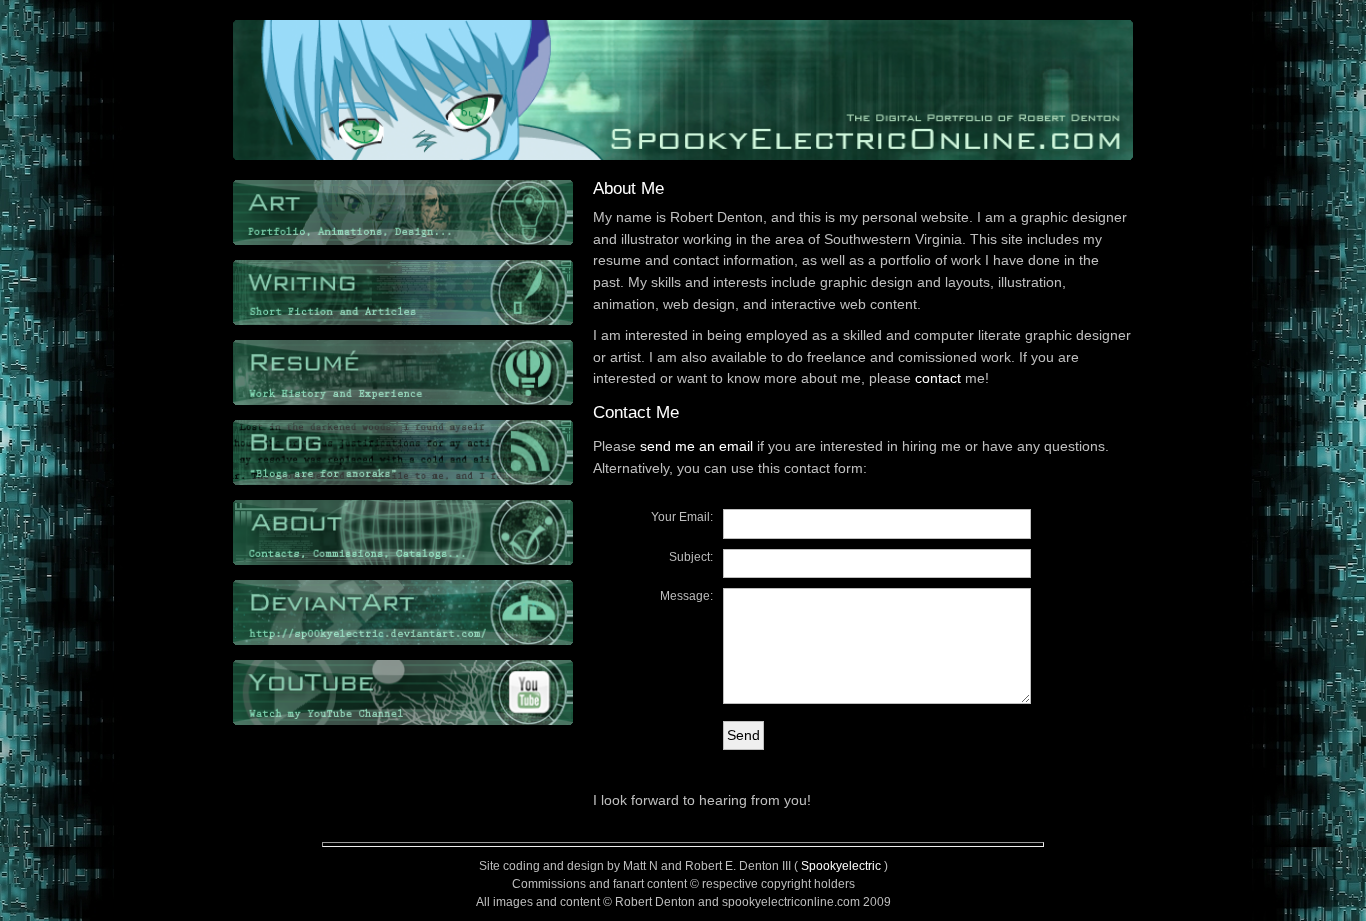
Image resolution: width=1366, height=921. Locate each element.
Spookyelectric (841, 866)
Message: (686, 596)
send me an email (696, 446)
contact (938, 378)
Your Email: (682, 517)
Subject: (691, 557)
